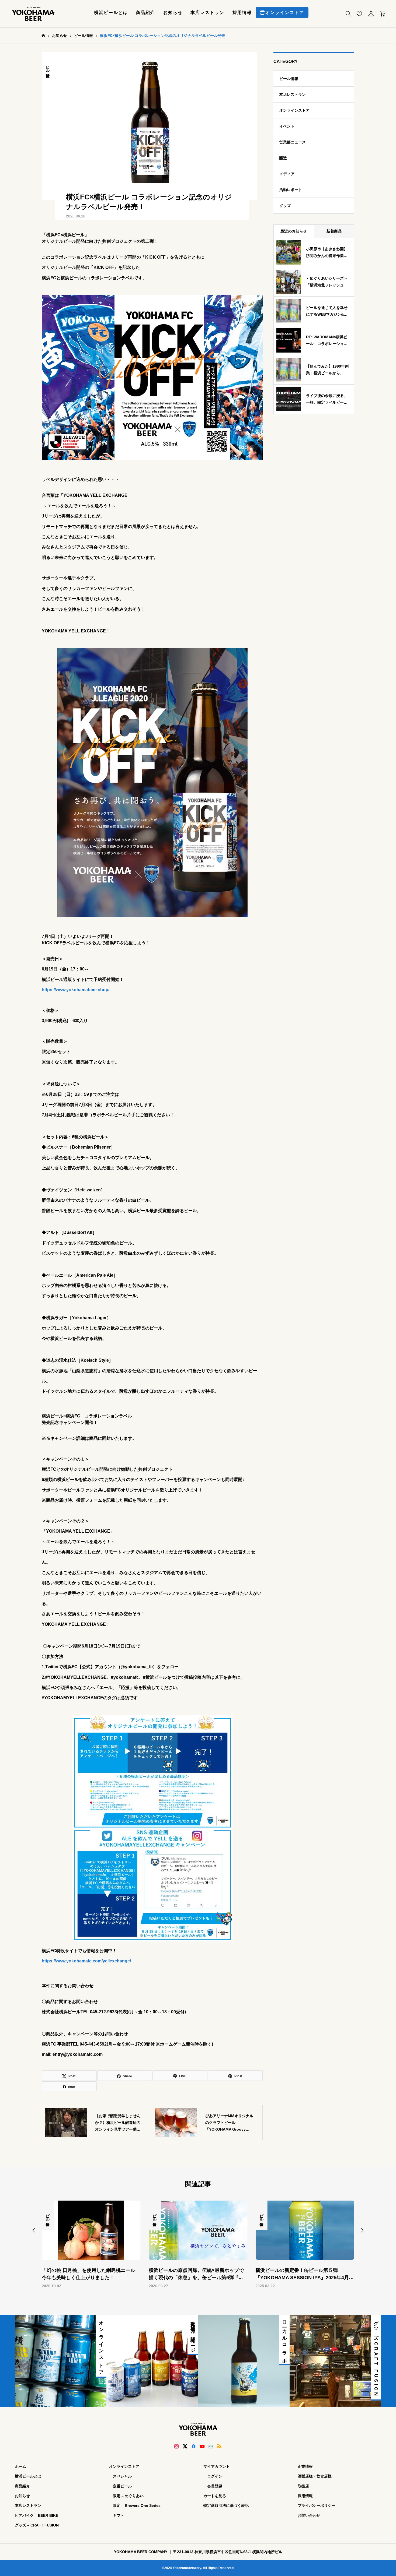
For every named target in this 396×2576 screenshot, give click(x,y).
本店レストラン (207, 13)
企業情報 (305, 2466)
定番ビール (122, 2486)
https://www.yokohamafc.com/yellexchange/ (86, 1961)
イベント (287, 126)
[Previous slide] (34, 2230)
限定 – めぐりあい (128, 2496)
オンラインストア (285, 13)
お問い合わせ (309, 2515)
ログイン (215, 2476)
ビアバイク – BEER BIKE (37, 2515)
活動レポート (291, 190)
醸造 (283, 158)
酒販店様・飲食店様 (315, 2476)
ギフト (119, 2515)
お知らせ (173, 13)
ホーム (20, 2466)
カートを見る (215, 2496)
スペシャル (122, 2476)
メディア (287, 174)
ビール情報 (48, 67)
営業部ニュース (293, 142)
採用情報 (242, 13)
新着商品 (334, 231)
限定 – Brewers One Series (137, 2505)
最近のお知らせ (294, 231)
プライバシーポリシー (317, 2505)
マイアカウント (217, 2466)
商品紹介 (145, 13)
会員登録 (215, 2486)
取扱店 (303, 2486)
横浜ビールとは (111, 13)
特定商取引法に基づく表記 (226, 2505)
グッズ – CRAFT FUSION (37, 2525)
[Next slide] (362, 2230)
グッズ (285, 206)
